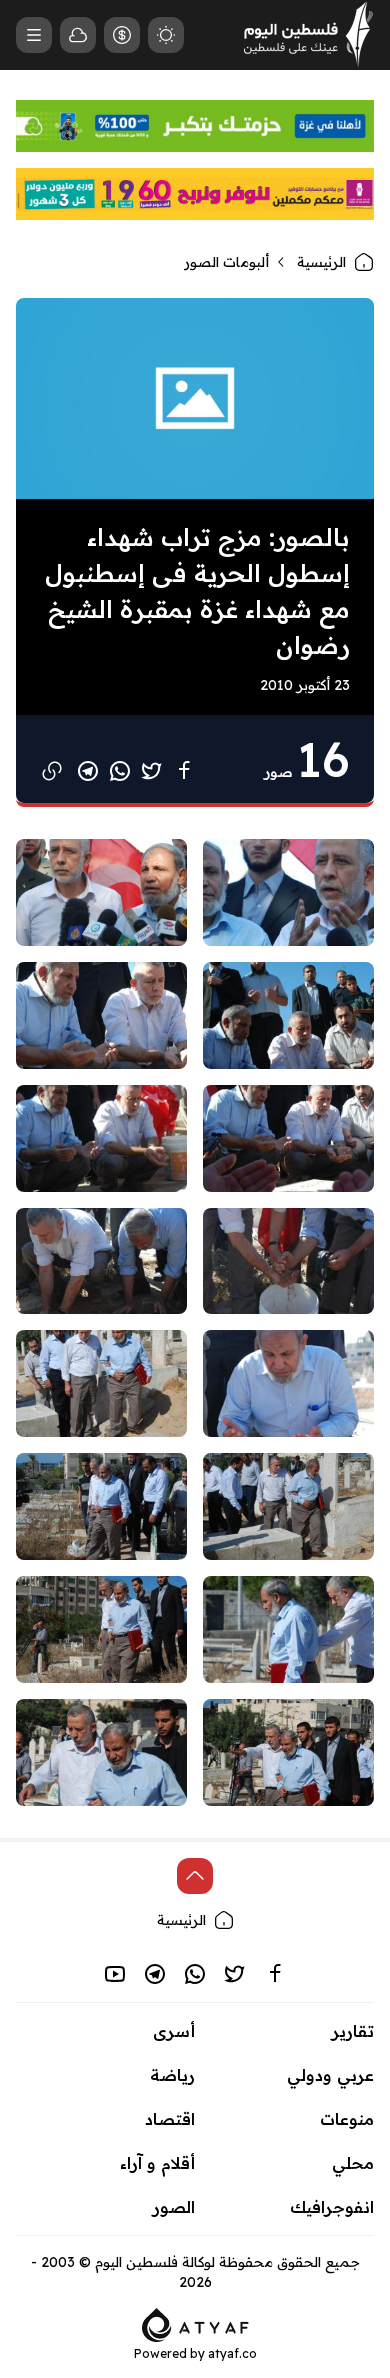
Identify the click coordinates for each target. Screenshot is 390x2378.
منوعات (347, 2119)
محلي (353, 2163)
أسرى (174, 2031)
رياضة (172, 2075)
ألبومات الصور (226, 262)
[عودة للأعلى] (195, 1876)
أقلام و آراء (157, 2163)
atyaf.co (232, 2353)
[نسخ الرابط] (52, 771)
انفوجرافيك (332, 2207)
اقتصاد (170, 2119)
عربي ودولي (330, 2075)
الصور (174, 2207)
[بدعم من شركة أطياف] (195, 2323)
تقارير (353, 2031)
